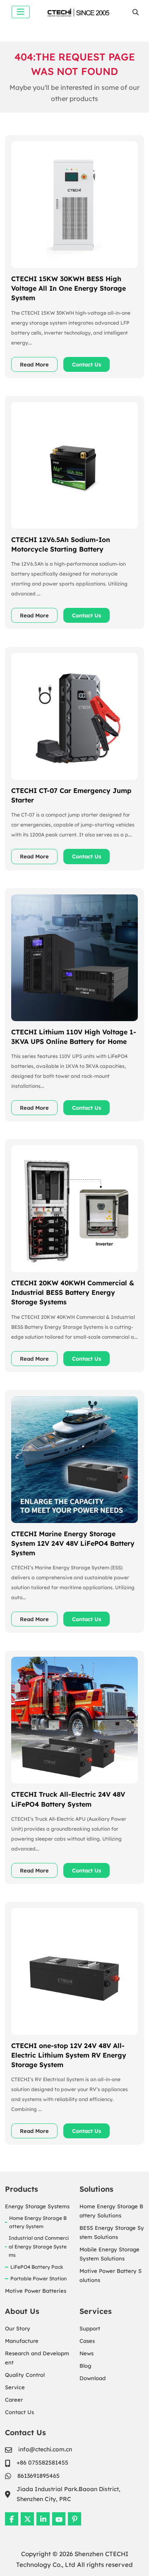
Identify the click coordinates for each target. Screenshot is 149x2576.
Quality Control (25, 2375)
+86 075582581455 (42, 2463)
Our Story (18, 2328)
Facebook (12, 2519)
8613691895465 (38, 2476)
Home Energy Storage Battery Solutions (111, 2211)
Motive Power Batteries (36, 2291)
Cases (87, 2341)
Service (15, 2387)
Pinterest (74, 2519)
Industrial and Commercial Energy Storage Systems (39, 2246)
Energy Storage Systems (37, 2206)
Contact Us (87, 364)
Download (93, 2378)
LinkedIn (43, 2519)
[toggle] (21, 12)
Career (14, 2400)
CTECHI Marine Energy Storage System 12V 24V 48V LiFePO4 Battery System (73, 1543)
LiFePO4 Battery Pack (37, 2267)
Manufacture (22, 2341)
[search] (136, 12)
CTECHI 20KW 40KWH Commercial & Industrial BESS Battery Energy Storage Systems (73, 1292)
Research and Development (37, 2358)
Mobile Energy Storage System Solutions (109, 2254)
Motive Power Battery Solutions (111, 2275)
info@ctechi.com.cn (45, 2449)
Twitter (27, 2519)
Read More (34, 364)
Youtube (59, 2519)
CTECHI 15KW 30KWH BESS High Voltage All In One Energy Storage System (68, 288)
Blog (85, 2366)
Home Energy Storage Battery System (38, 2222)
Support (90, 2328)
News (87, 2353)
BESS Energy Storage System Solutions (112, 2232)
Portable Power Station (38, 2278)
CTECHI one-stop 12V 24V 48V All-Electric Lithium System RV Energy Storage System (69, 2055)
